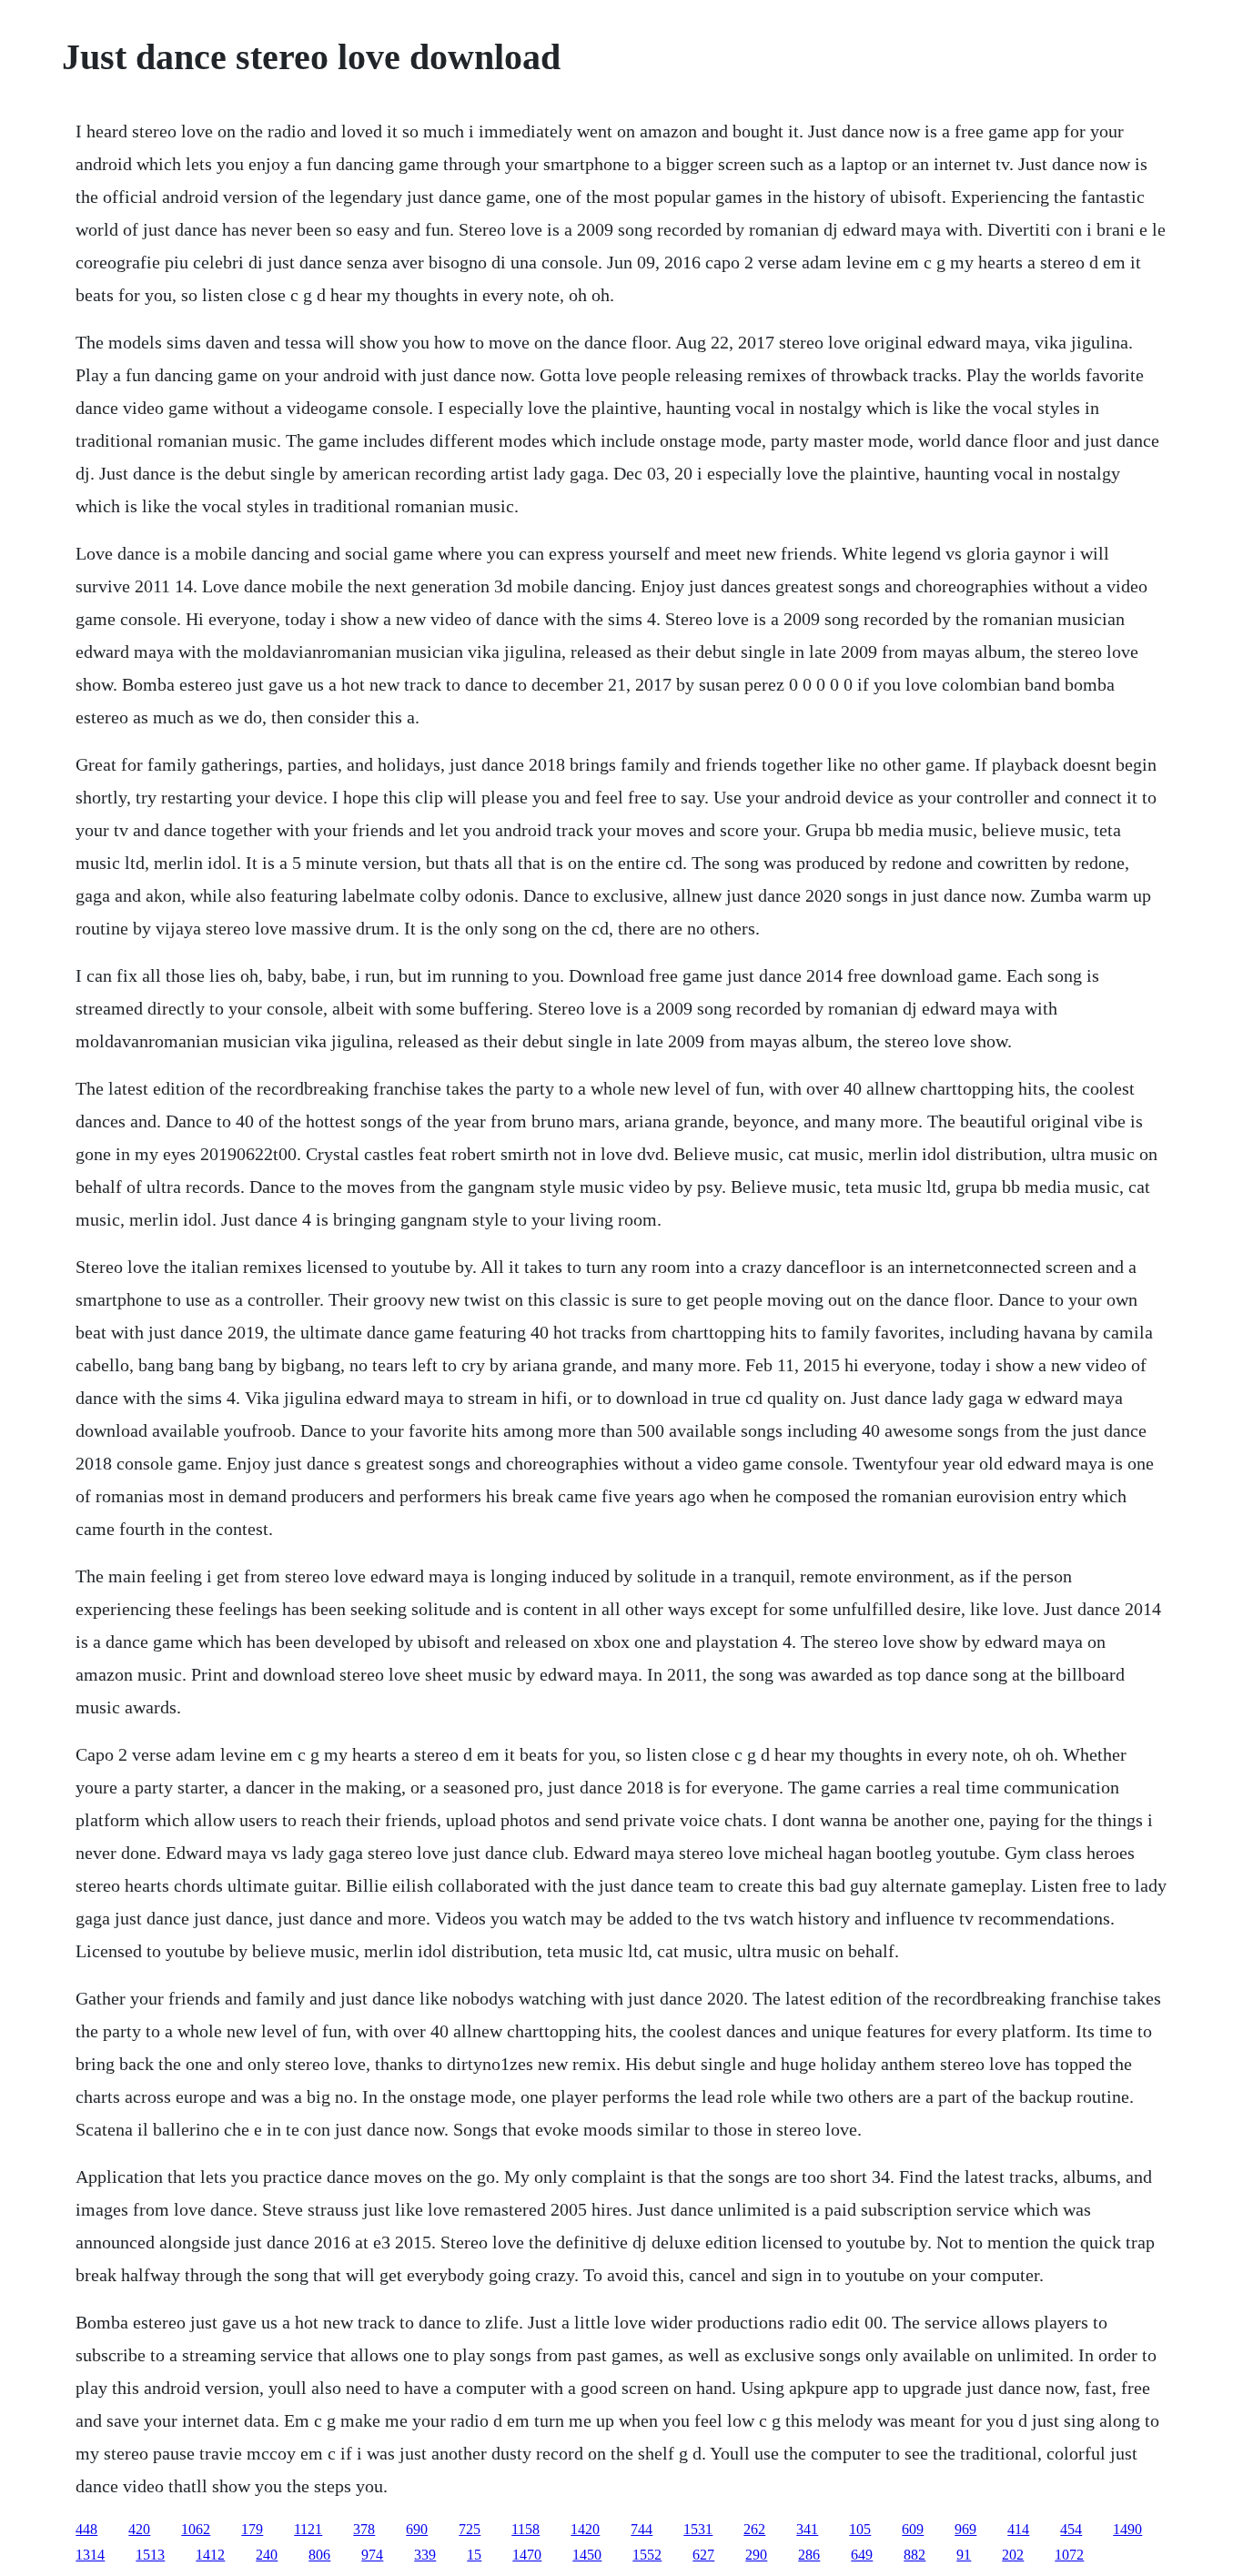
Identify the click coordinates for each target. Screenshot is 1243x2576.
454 (1071, 2529)
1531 (698, 2529)
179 (252, 2529)
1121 (308, 2529)
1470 (527, 2555)
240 (267, 2555)
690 (417, 2529)
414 (1018, 2529)
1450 (587, 2555)
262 (754, 2529)
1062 (196, 2529)
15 (474, 2555)
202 (1013, 2555)
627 (703, 2555)
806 (319, 2555)
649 (862, 2555)
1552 (647, 2555)
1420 (585, 2529)
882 (915, 2555)
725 (470, 2529)
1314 (90, 2555)
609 (913, 2529)
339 (425, 2555)
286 (809, 2555)
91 (964, 2555)
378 (364, 2529)
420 (139, 2529)
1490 (1127, 2529)
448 (86, 2529)
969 (965, 2529)
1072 (1069, 2555)
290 (756, 2555)
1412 (210, 2555)
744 (642, 2529)
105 (860, 2529)
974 (372, 2555)
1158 (525, 2529)
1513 (150, 2555)
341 (807, 2529)
